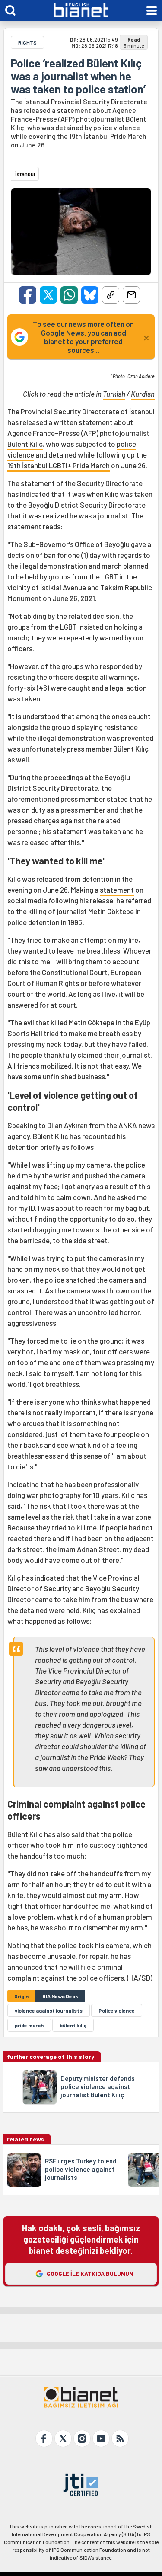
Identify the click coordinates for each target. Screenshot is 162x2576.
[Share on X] (48, 295)
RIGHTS (27, 42)
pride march (29, 2025)
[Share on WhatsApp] (69, 295)
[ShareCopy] (111, 295)
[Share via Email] (131, 295)
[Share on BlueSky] (90, 295)
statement (117, 890)
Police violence (117, 2010)
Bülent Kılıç (25, 444)
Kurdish (143, 394)
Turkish (114, 394)
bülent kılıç (73, 2025)
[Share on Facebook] (28, 295)
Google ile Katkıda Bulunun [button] (90, 2274)
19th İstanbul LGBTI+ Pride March (59, 465)
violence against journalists (49, 2010)
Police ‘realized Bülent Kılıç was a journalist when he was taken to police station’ (78, 76)
